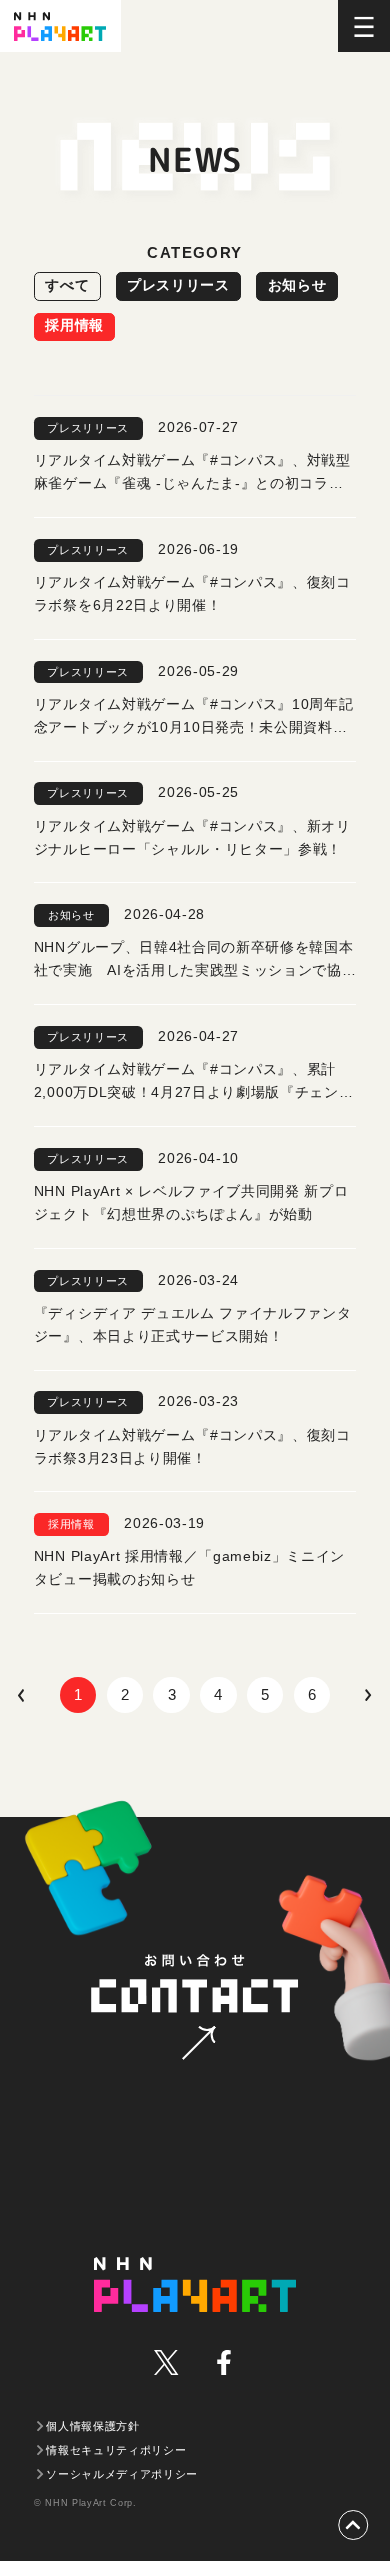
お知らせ (297, 285)
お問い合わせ (194, 2008)
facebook (223, 2362)
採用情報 (74, 325)
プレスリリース (178, 285)
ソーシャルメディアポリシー (122, 2474)
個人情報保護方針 (92, 2426)
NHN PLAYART (195, 2284)
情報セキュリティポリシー (116, 2450)
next (366, 1695)
